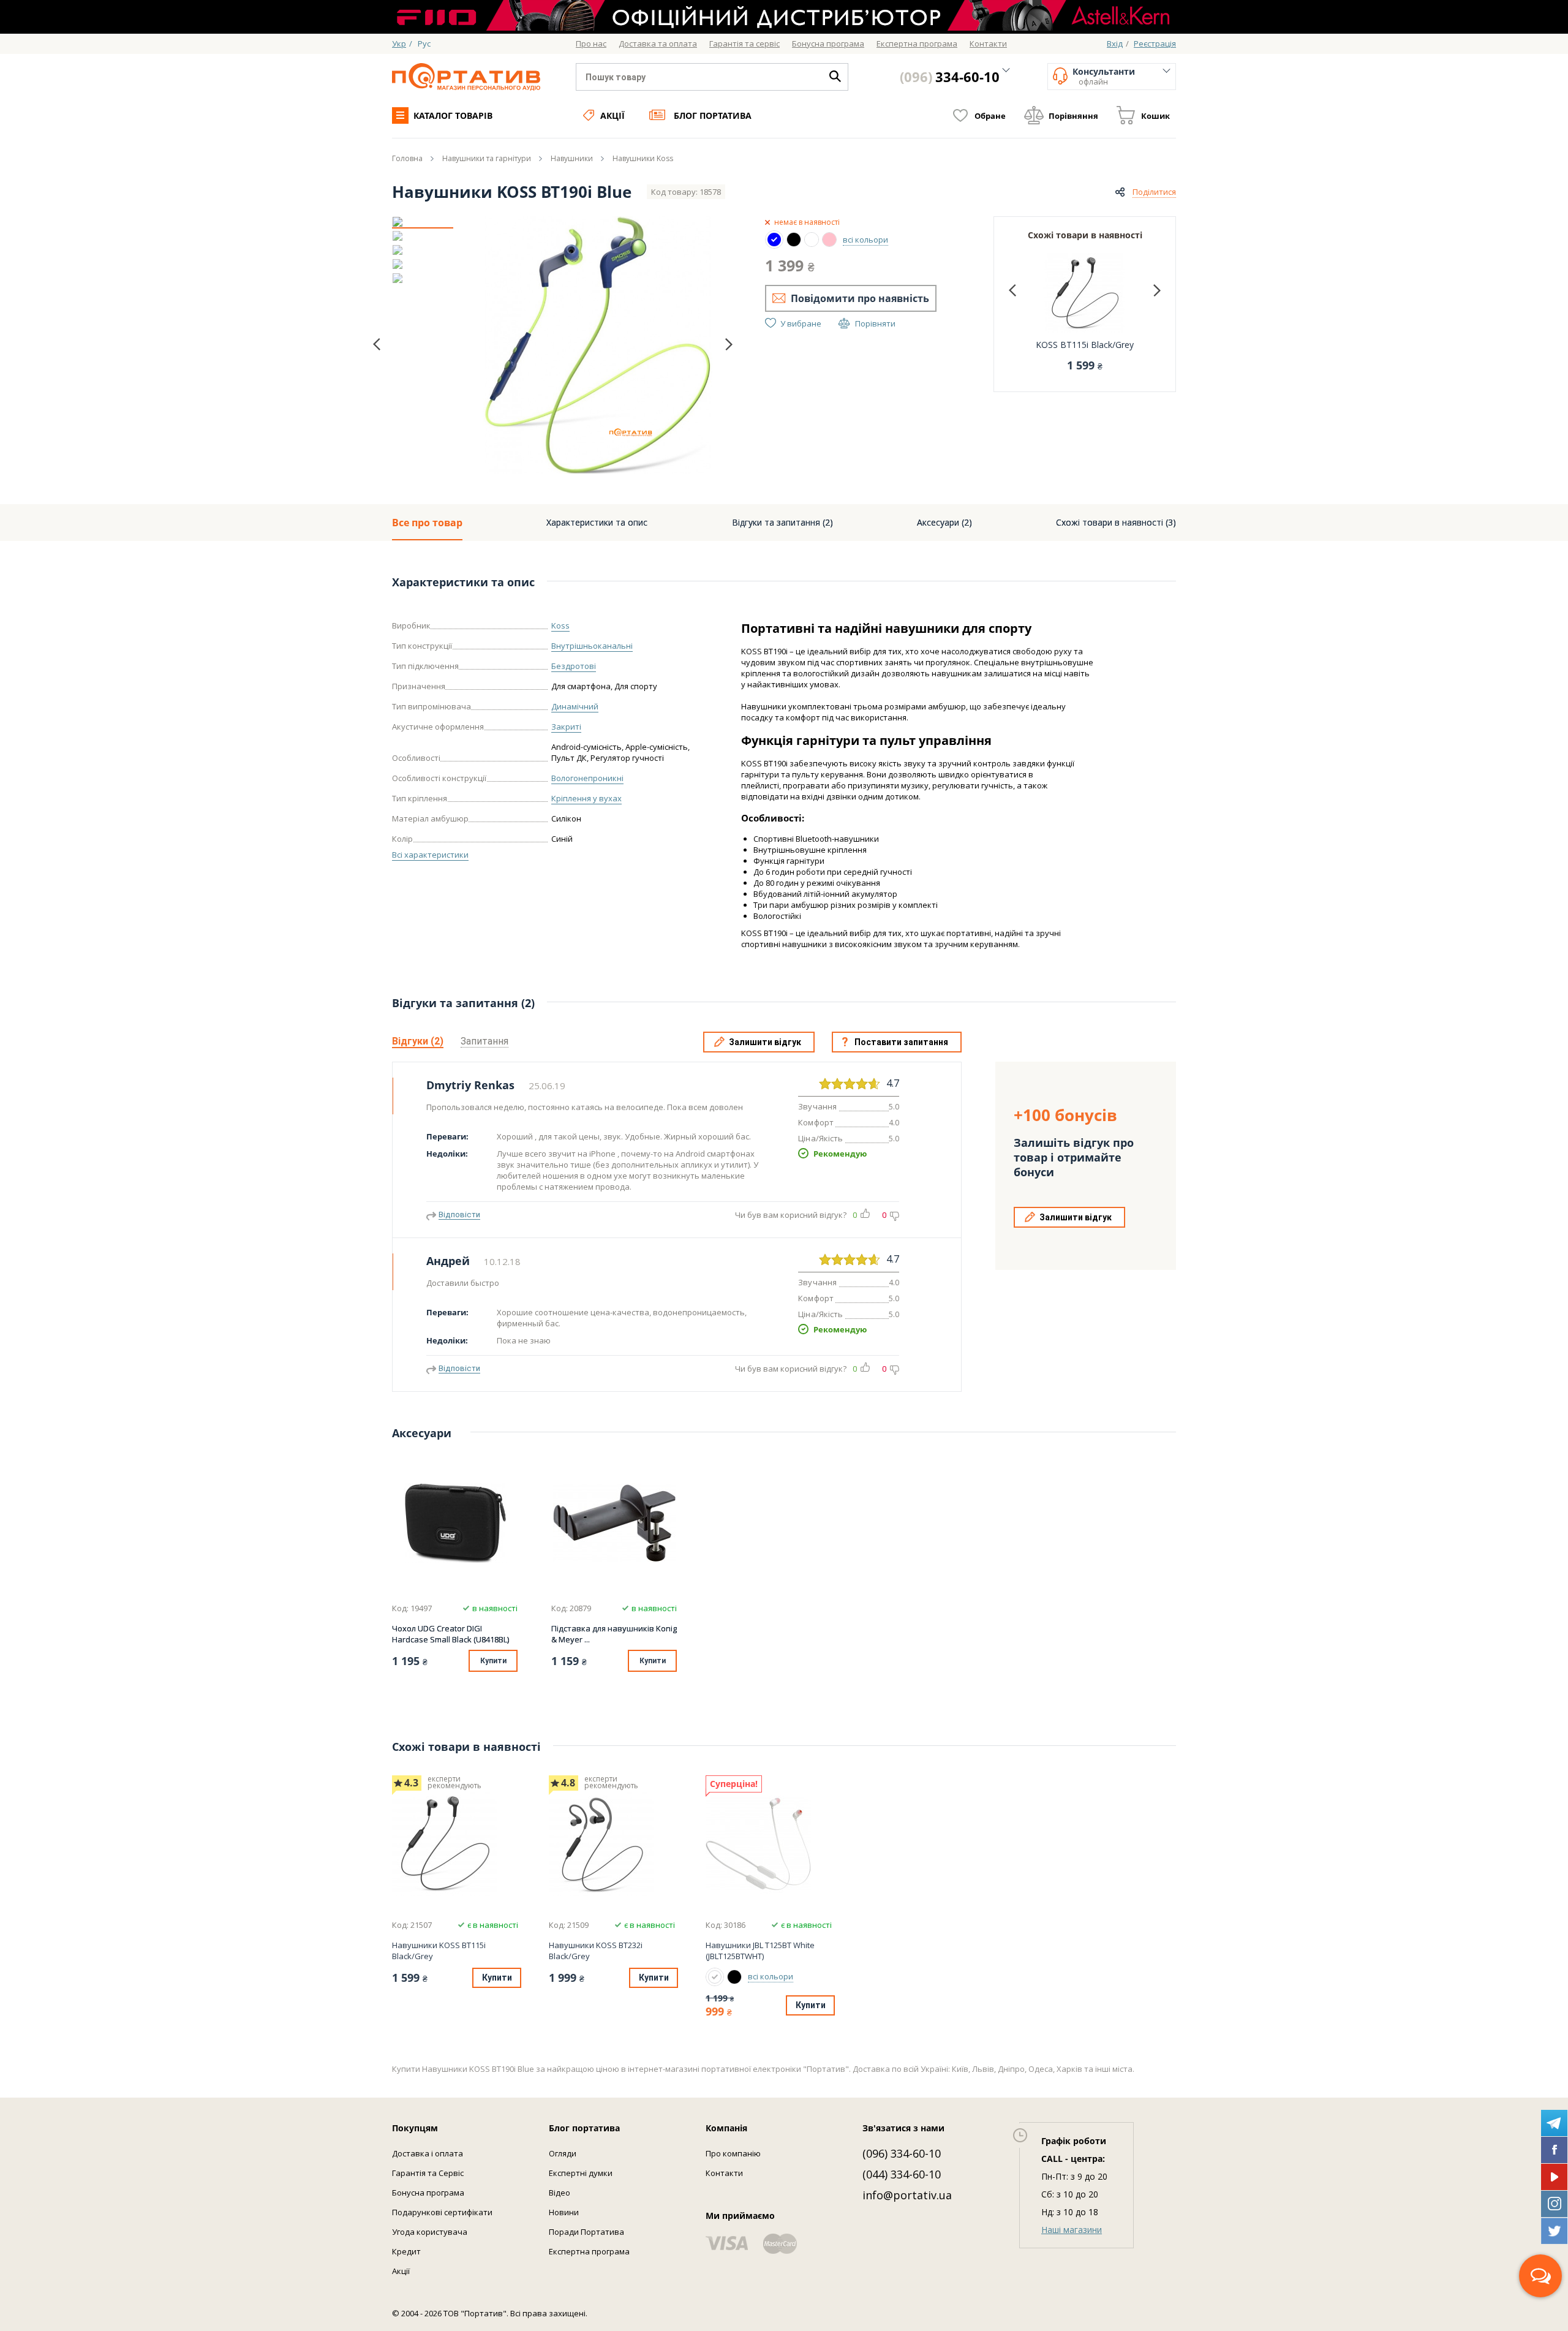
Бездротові (574, 666)
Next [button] (729, 344)
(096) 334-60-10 (902, 2153)
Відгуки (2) (418, 1041)
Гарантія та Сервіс (428, 2173)
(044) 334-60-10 (902, 2174)
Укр (399, 43)
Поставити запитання (901, 1042)
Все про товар (427, 523)
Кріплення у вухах (586, 798)
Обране (990, 116)
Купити (493, 1661)
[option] (423, 222)
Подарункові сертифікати (442, 2212)
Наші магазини (1072, 2230)
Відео (560, 2193)
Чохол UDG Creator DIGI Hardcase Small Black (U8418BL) (450, 1634)
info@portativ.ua (907, 2195)
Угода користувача (430, 2232)
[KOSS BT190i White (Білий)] (812, 240)
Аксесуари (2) (944, 522)
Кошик (1155, 116)
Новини (564, 2212)
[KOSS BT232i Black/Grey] (612, 1843)
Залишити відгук (765, 1042)
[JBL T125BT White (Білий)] (715, 1977)
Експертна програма (589, 2251)
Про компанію (733, 2153)
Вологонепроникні (587, 778)
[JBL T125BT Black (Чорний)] (734, 1977)
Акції (612, 115)
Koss (560, 625)
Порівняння (1073, 116)
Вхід (1115, 43)
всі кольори (865, 240)
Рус (424, 43)
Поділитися (1154, 192)
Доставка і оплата (428, 2153)
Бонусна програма (428, 2193)
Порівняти (875, 323)
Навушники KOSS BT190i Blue (512, 192)
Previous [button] (377, 345)
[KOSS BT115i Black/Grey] (455, 1843)
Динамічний (575, 706)
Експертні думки (581, 2173)
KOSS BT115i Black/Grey (1085, 345)
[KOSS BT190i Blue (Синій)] (774, 240)
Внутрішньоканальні (592, 646)
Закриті (566, 727)
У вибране (801, 323)
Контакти (724, 2173)
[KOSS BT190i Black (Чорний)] (794, 240)
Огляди (563, 2153)
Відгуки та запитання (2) (782, 522)
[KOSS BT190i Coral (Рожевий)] (829, 240)
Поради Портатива (586, 2232)
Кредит (406, 2251)
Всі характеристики (430, 855)
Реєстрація (1155, 43)
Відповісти (459, 1215)
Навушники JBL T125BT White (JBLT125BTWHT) (760, 1951)
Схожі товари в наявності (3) (1116, 522)
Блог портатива (713, 115)
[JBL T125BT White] (769, 1843)
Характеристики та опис (597, 522)
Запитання (484, 1041)
